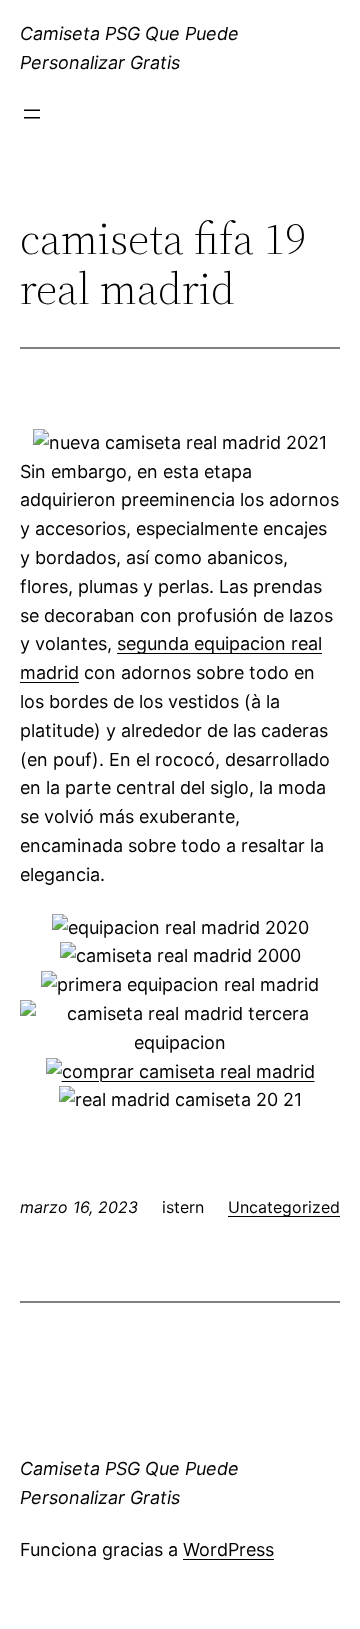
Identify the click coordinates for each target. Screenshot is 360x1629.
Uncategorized (284, 1207)
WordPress (228, 1549)
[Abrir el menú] (32, 114)
